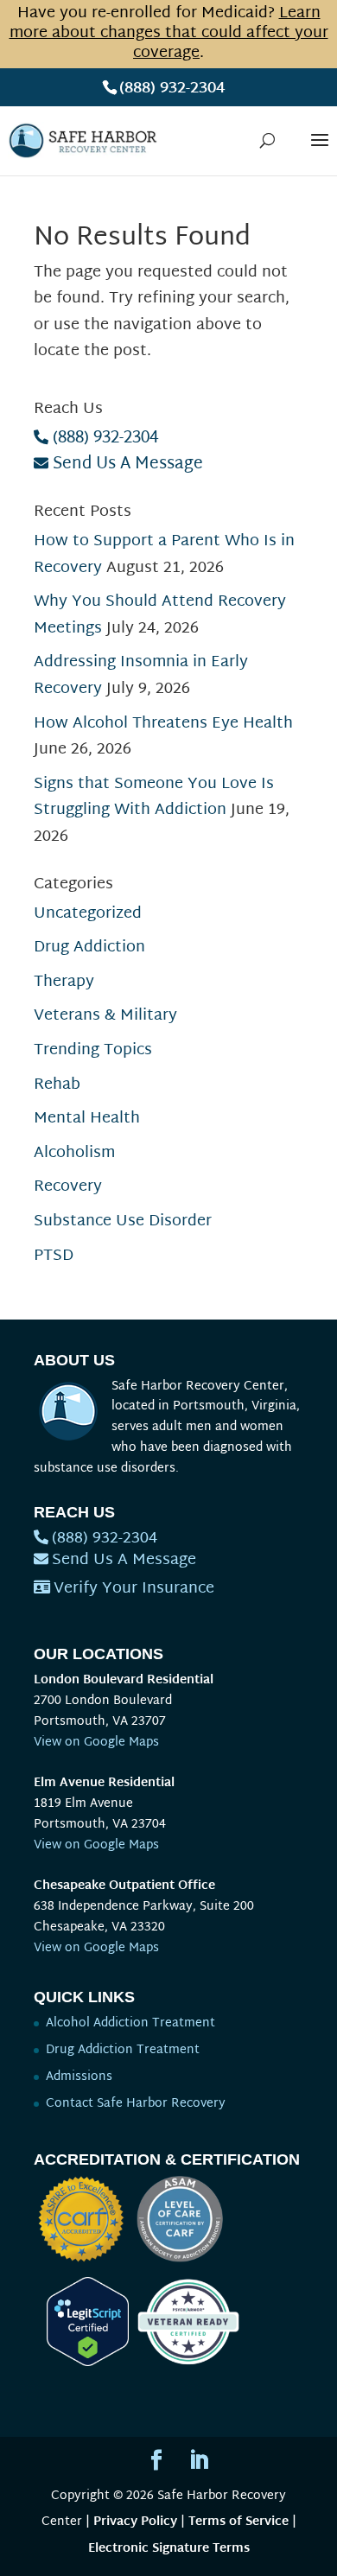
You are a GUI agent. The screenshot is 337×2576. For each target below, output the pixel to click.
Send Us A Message (128, 464)
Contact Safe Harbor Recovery (136, 2104)
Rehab (57, 1085)
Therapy (64, 982)
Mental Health (87, 1119)
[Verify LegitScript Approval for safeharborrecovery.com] (81, 2363)
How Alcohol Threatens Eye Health (163, 724)
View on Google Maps (96, 1743)
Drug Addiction (89, 948)
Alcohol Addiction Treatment (130, 2023)
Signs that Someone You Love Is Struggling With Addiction (154, 798)
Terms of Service (238, 2522)
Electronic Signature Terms (169, 2549)
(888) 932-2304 (172, 89)
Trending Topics (93, 1050)
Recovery (68, 1187)
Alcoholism (74, 1153)
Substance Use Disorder (123, 1221)
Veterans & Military (105, 1016)
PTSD (54, 1256)
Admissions (79, 2077)
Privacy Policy (135, 2522)
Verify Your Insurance (134, 1589)
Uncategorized (88, 914)
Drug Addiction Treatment (123, 2050)
